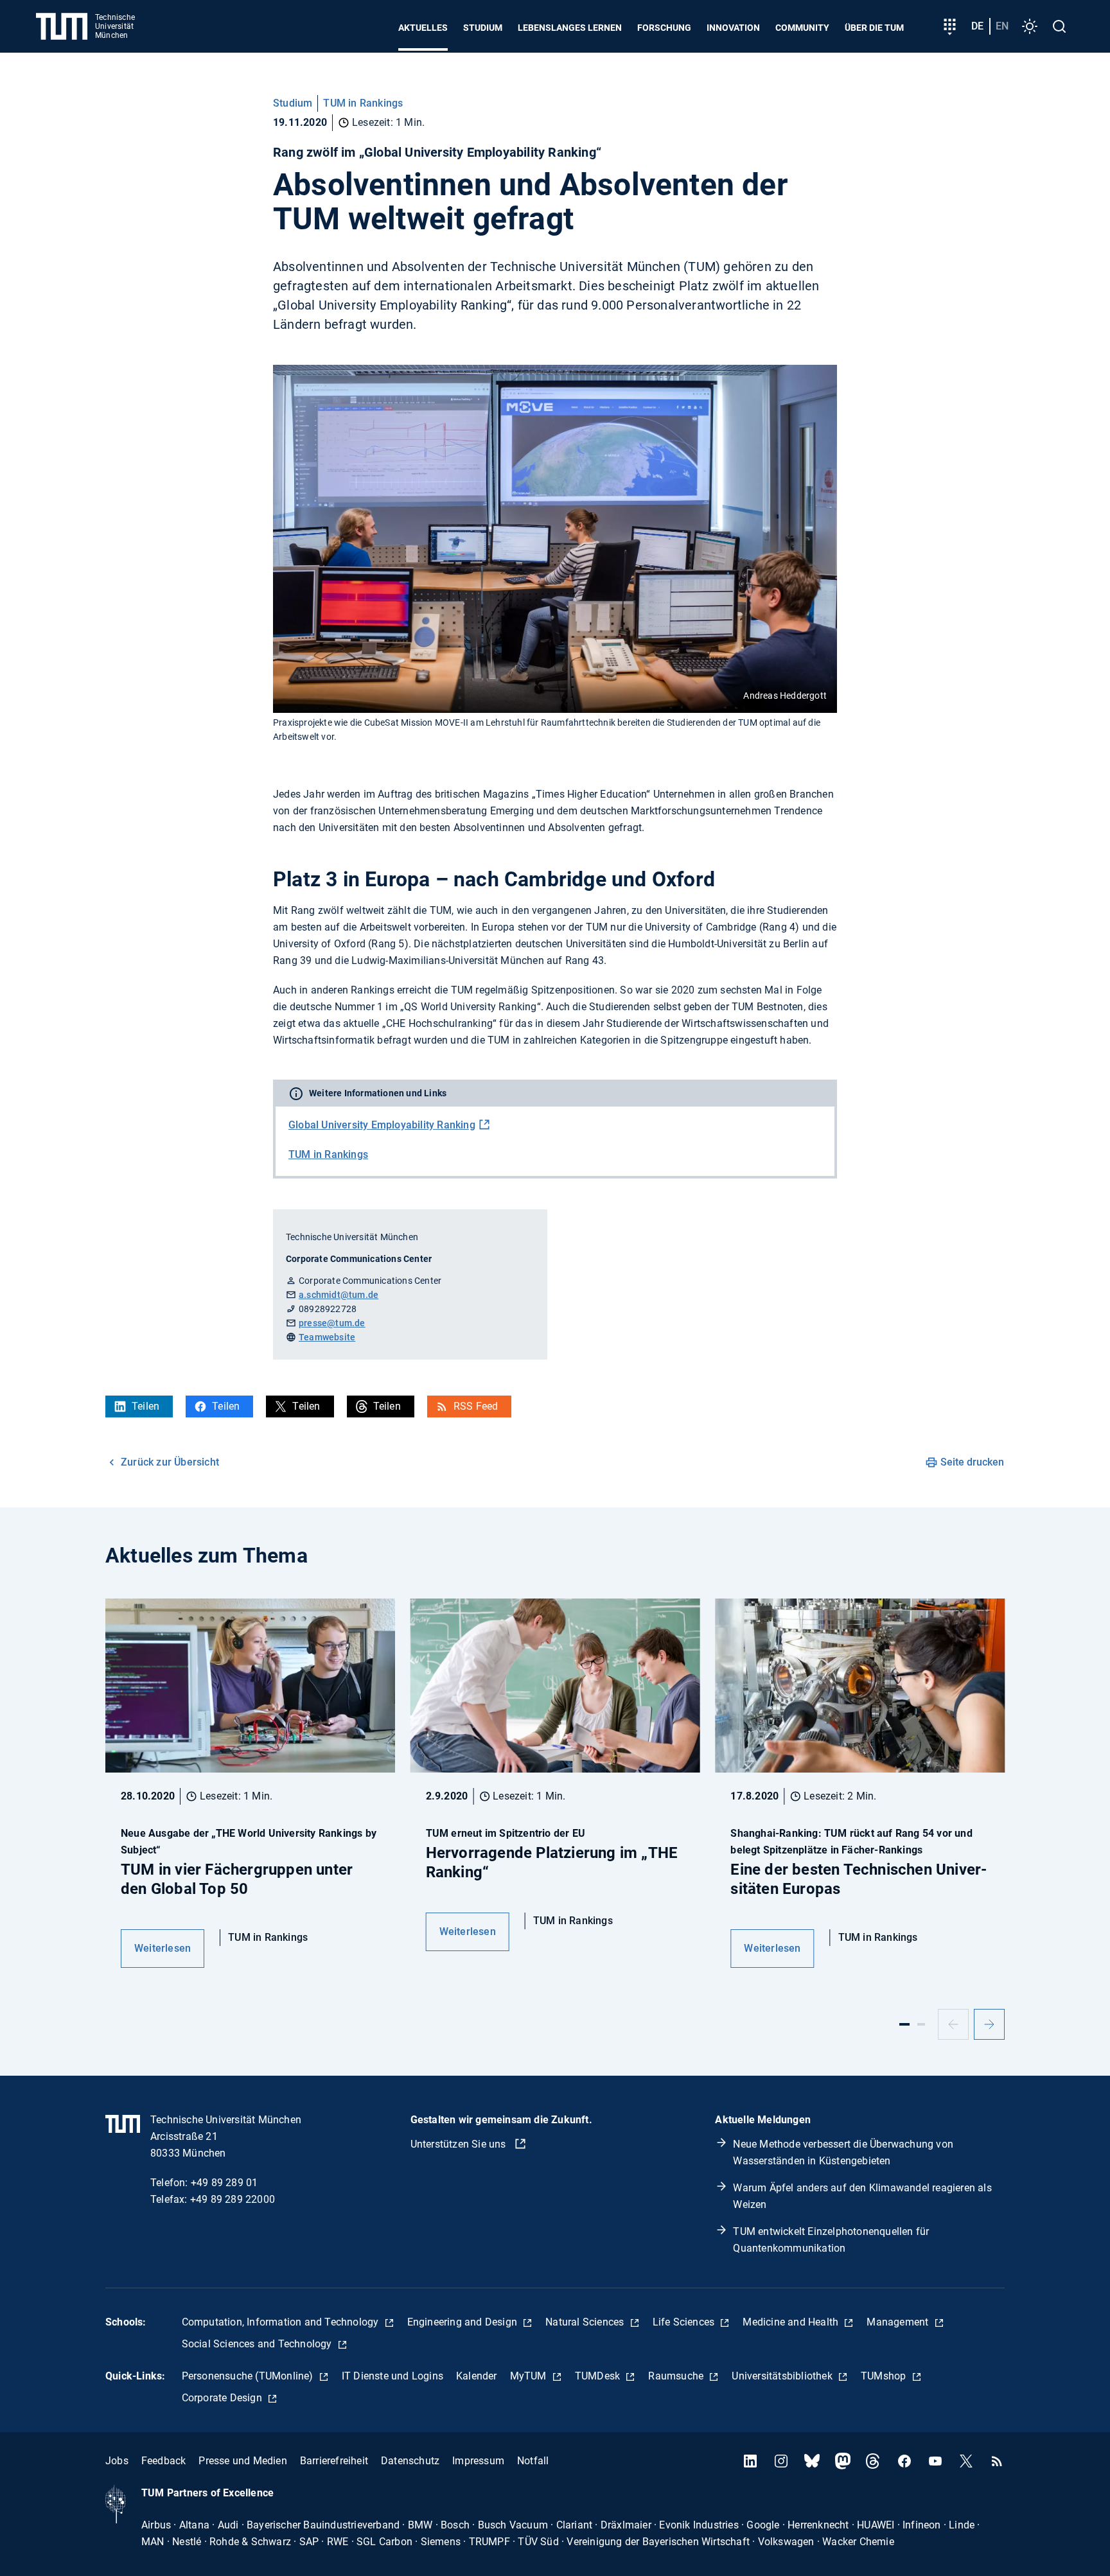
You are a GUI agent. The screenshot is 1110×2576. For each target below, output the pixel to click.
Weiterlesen (163, 1948)
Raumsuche (677, 2376)
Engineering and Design (464, 2322)
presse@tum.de (332, 1323)
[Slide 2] (921, 2024)
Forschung (664, 28)
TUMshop (885, 2376)
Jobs (117, 2461)
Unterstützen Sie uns (460, 2144)
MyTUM (530, 2376)
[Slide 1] (904, 2024)
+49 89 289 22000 (233, 2199)
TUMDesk (599, 2376)
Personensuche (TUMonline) (249, 2376)
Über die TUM (874, 28)
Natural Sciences (586, 2322)
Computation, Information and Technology (282, 2322)
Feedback (164, 2461)
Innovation (733, 28)
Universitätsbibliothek (783, 2376)
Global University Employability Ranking (382, 1125)
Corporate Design (223, 2398)
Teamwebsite (327, 1337)
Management (899, 2322)
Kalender (477, 2376)
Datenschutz (410, 2461)
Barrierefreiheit (334, 2461)
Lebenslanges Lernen (570, 28)
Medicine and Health (792, 2322)
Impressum (478, 2461)
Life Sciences (685, 2322)
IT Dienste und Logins (392, 2376)
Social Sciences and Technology (258, 2344)
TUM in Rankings (363, 103)
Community (802, 28)
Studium (483, 28)
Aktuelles (423, 28)
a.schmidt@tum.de (339, 1295)
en (1002, 26)
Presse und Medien (242, 2461)
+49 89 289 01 (225, 2183)
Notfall (533, 2461)
